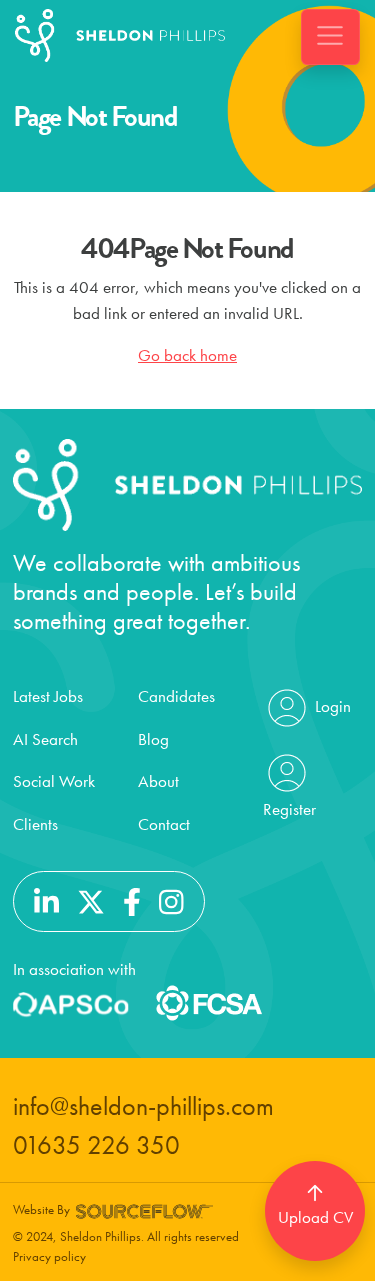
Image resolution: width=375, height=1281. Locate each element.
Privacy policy (49, 1256)
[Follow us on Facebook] (132, 899)
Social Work (54, 781)
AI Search (45, 739)
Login (331, 706)
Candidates (176, 696)
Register (289, 809)
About (158, 781)
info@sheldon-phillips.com (143, 1106)
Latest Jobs (48, 696)
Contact (164, 824)
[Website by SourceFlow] (144, 1209)
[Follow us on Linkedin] (46, 899)
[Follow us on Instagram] (171, 899)
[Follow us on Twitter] (91, 899)
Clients (35, 824)
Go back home (187, 355)
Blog (153, 739)
